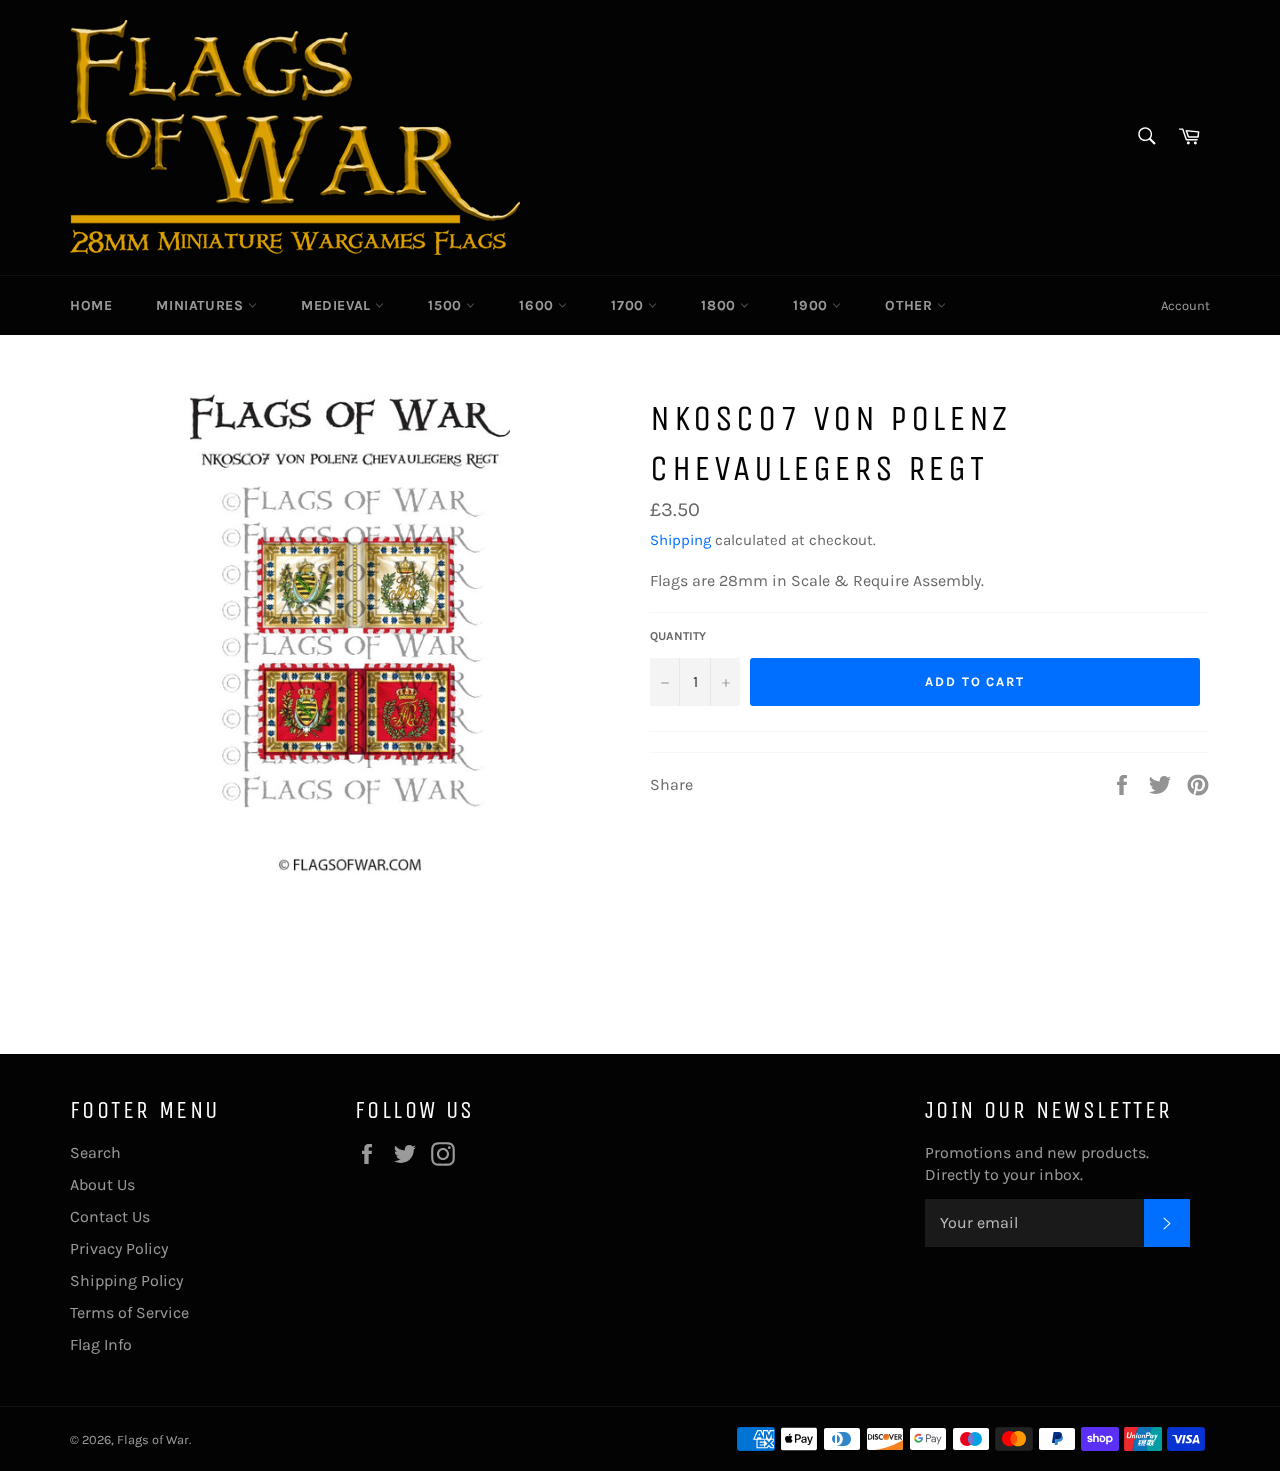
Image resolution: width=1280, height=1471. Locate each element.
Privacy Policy (119, 1248)
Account (1185, 305)
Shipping (680, 540)
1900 (812, 305)
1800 (720, 305)
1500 (447, 305)
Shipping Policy (126, 1280)
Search (95, 1152)
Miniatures (202, 305)
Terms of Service (129, 1312)
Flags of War (153, 1439)
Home (91, 305)
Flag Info (101, 1344)
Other (911, 305)
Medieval (338, 305)
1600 (538, 305)
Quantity (678, 636)
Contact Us (110, 1216)
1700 (629, 305)
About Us (102, 1184)
